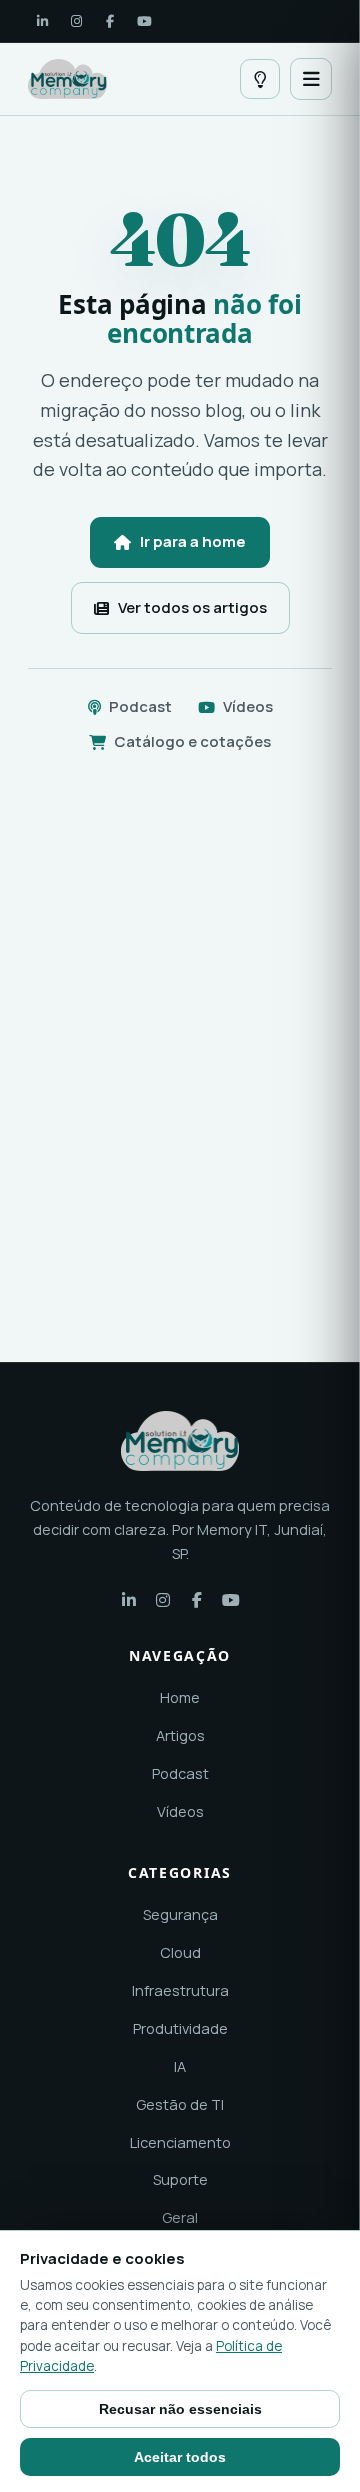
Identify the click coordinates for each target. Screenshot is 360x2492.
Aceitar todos (180, 2457)
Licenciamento (180, 2142)
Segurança (180, 1914)
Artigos (180, 1735)
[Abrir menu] (311, 79)
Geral (180, 2217)
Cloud (180, 1952)
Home (180, 1697)
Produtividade (180, 2028)
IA (180, 2066)
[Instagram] (76, 21)
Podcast (140, 706)
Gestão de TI (180, 2104)
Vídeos (248, 706)
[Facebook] (110, 21)
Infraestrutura (180, 1990)
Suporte (180, 2179)
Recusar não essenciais (180, 2409)
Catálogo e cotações (192, 741)
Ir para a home (193, 541)
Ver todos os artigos (192, 607)
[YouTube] (144, 21)
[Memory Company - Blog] (67, 79)
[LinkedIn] (42, 21)
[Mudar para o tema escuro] (260, 79)
